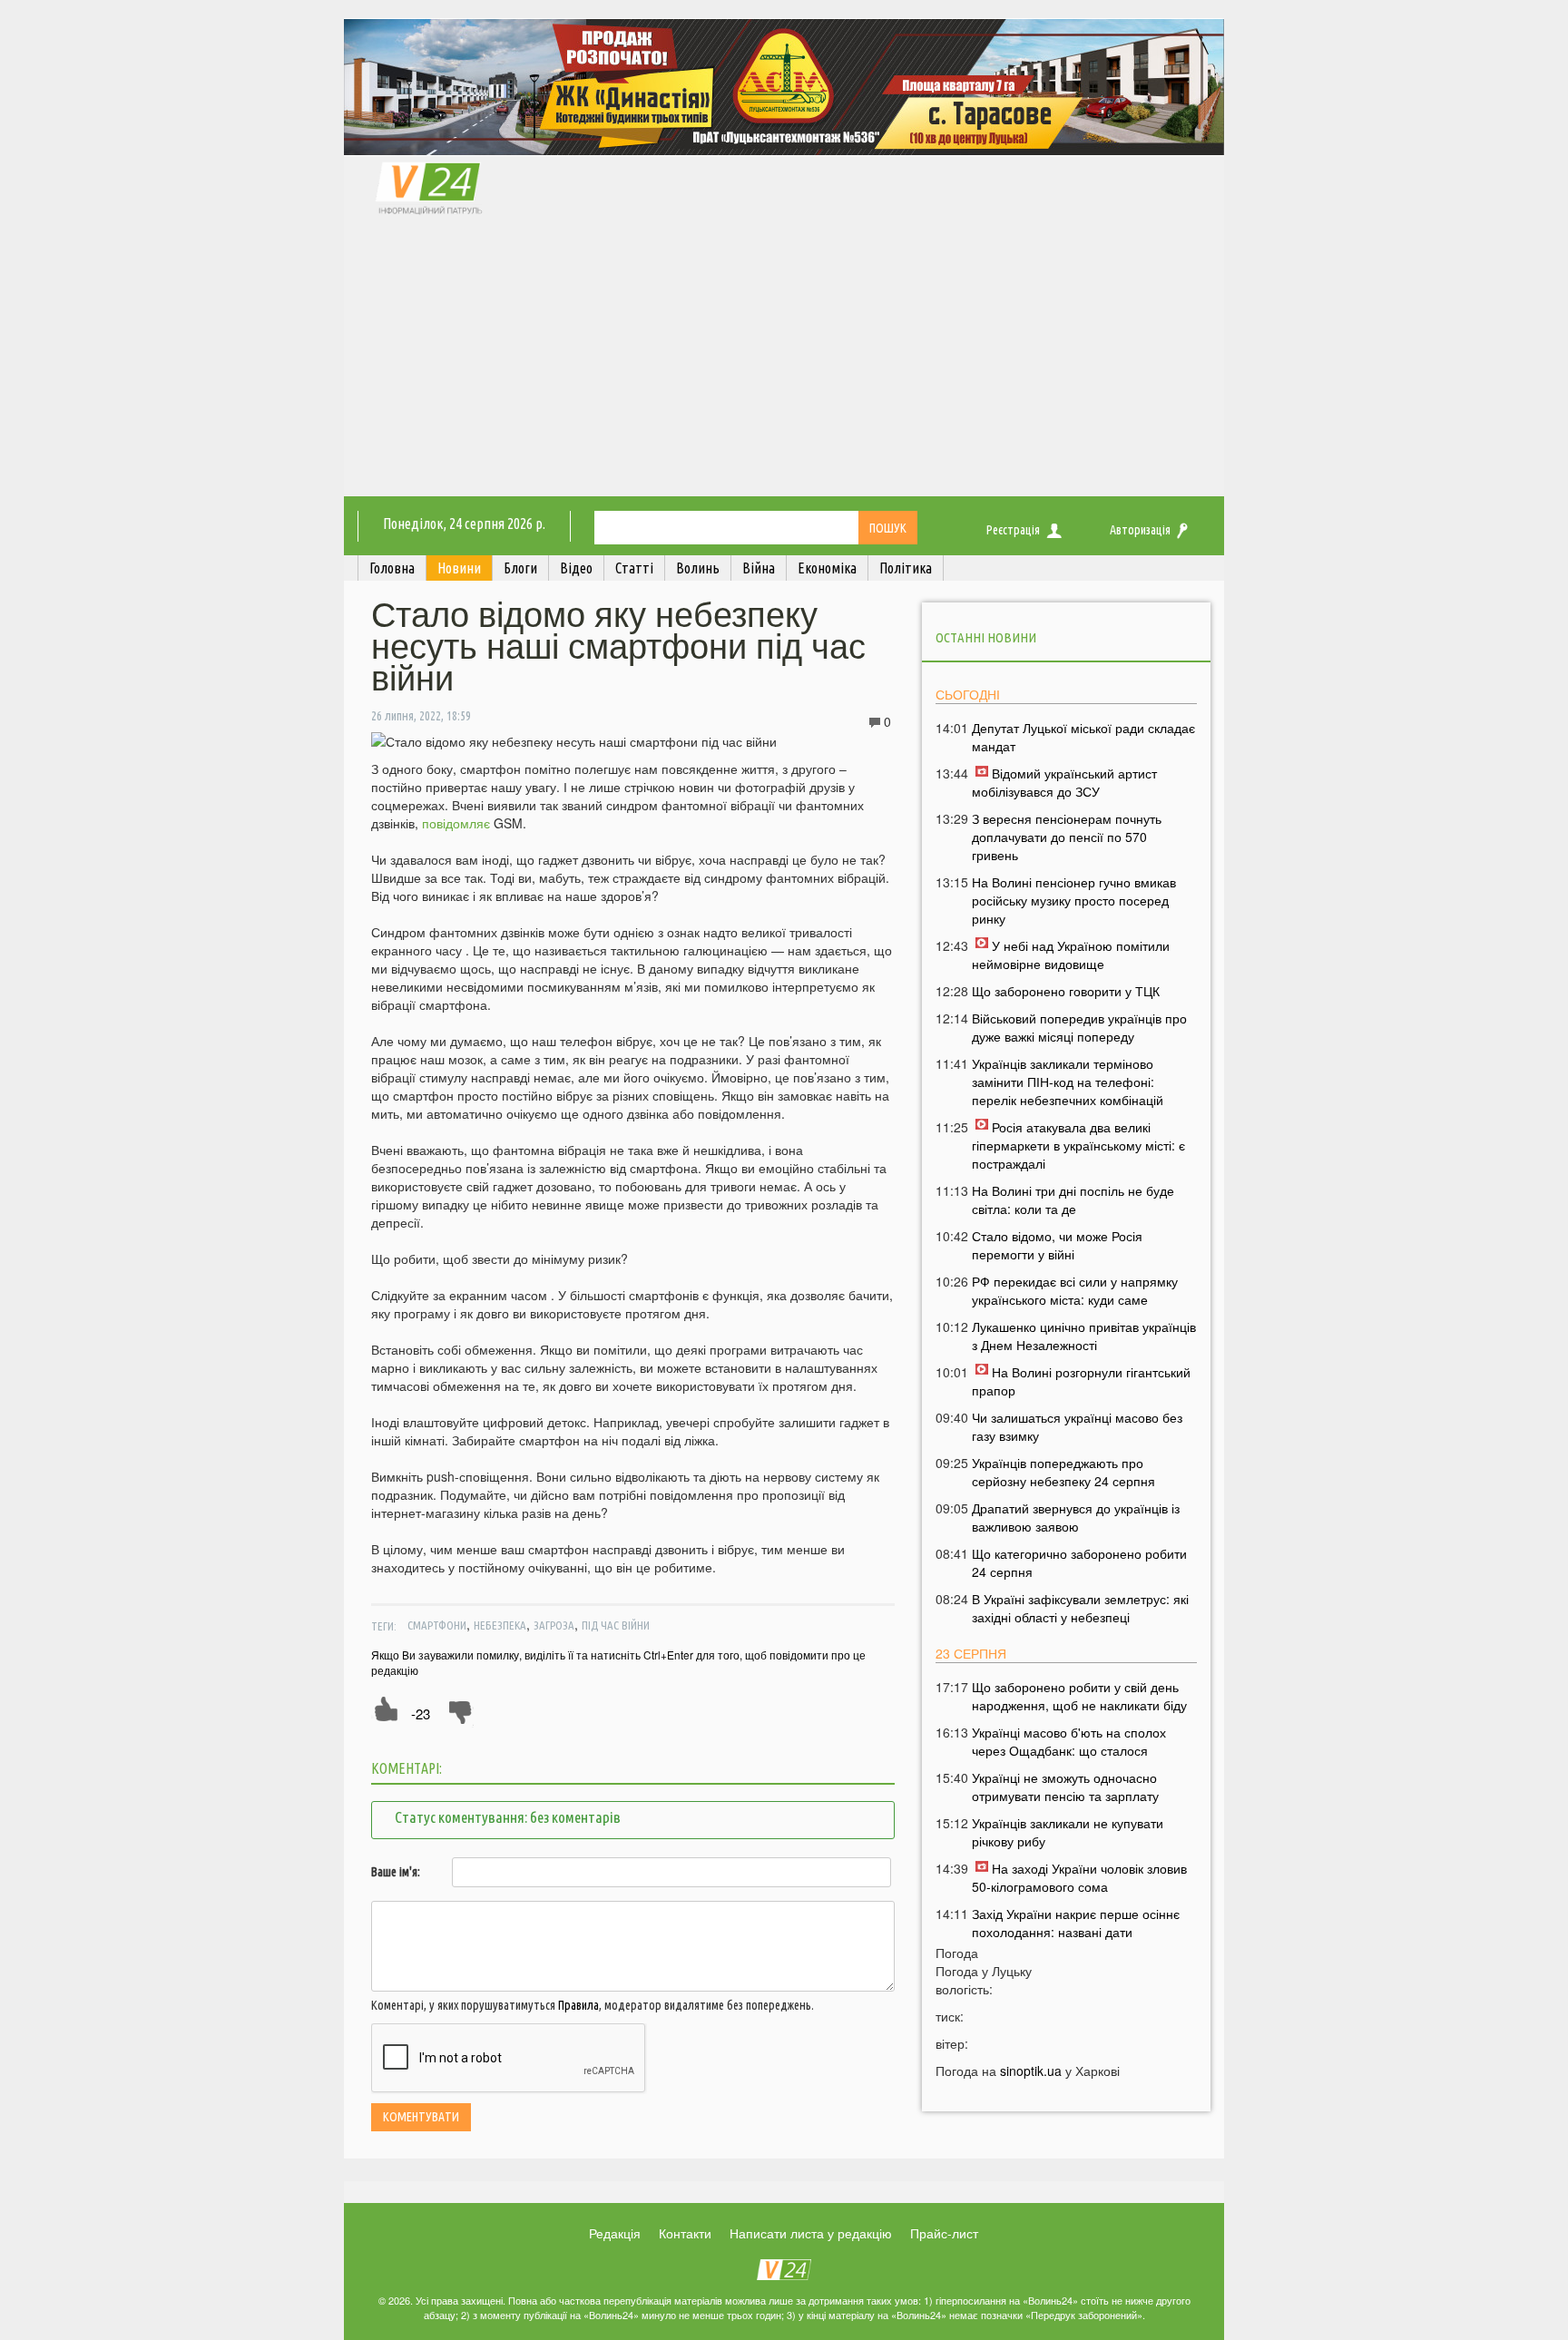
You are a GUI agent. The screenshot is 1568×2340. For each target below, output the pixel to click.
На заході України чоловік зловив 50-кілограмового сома (1079, 1877)
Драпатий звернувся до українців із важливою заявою (1076, 1517)
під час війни (616, 1625)
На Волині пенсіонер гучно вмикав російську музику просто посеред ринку (1074, 900)
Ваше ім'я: (396, 1872)
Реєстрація (1013, 530)
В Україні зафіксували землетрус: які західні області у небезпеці (1080, 1608)
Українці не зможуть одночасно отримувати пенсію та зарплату (1065, 1787)
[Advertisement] (784, 360)
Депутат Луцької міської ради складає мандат (1083, 737)
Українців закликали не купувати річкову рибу (1068, 1832)
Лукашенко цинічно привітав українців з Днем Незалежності (1084, 1336)
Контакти (685, 2233)
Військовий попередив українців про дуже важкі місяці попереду (1079, 1027)
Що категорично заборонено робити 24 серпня (1079, 1562)
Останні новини (986, 637)
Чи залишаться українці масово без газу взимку (1077, 1426)
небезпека (500, 1625)
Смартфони (437, 1625)
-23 (421, 1713)
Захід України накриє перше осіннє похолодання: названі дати (1076, 1923)
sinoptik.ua (1031, 2071)
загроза (554, 1625)
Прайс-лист (944, 2233)
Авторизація (1140, 530)
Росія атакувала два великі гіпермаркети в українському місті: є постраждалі (1078, 1145)
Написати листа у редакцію (811, 2233)
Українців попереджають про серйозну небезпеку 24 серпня (1063, 1472)
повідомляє (458, 823)
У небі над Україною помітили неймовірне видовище (1071, 955)
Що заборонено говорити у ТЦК (1066, 991)
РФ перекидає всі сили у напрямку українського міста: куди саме (1075, 1290)
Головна (392, 568)
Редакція (615, 2233)
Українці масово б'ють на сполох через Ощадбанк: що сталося (1069, 1741)
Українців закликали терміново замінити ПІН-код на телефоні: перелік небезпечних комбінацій (1068, 1082)
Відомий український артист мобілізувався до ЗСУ (1064, 782)
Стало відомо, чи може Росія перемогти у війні (1057, 1245)
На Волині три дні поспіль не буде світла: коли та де (1073, 1199)
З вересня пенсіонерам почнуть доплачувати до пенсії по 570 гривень (1067, 837)
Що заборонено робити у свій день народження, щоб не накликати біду (1079, 1696)
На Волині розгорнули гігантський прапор (1081, 1381)
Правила (578, 2005)
